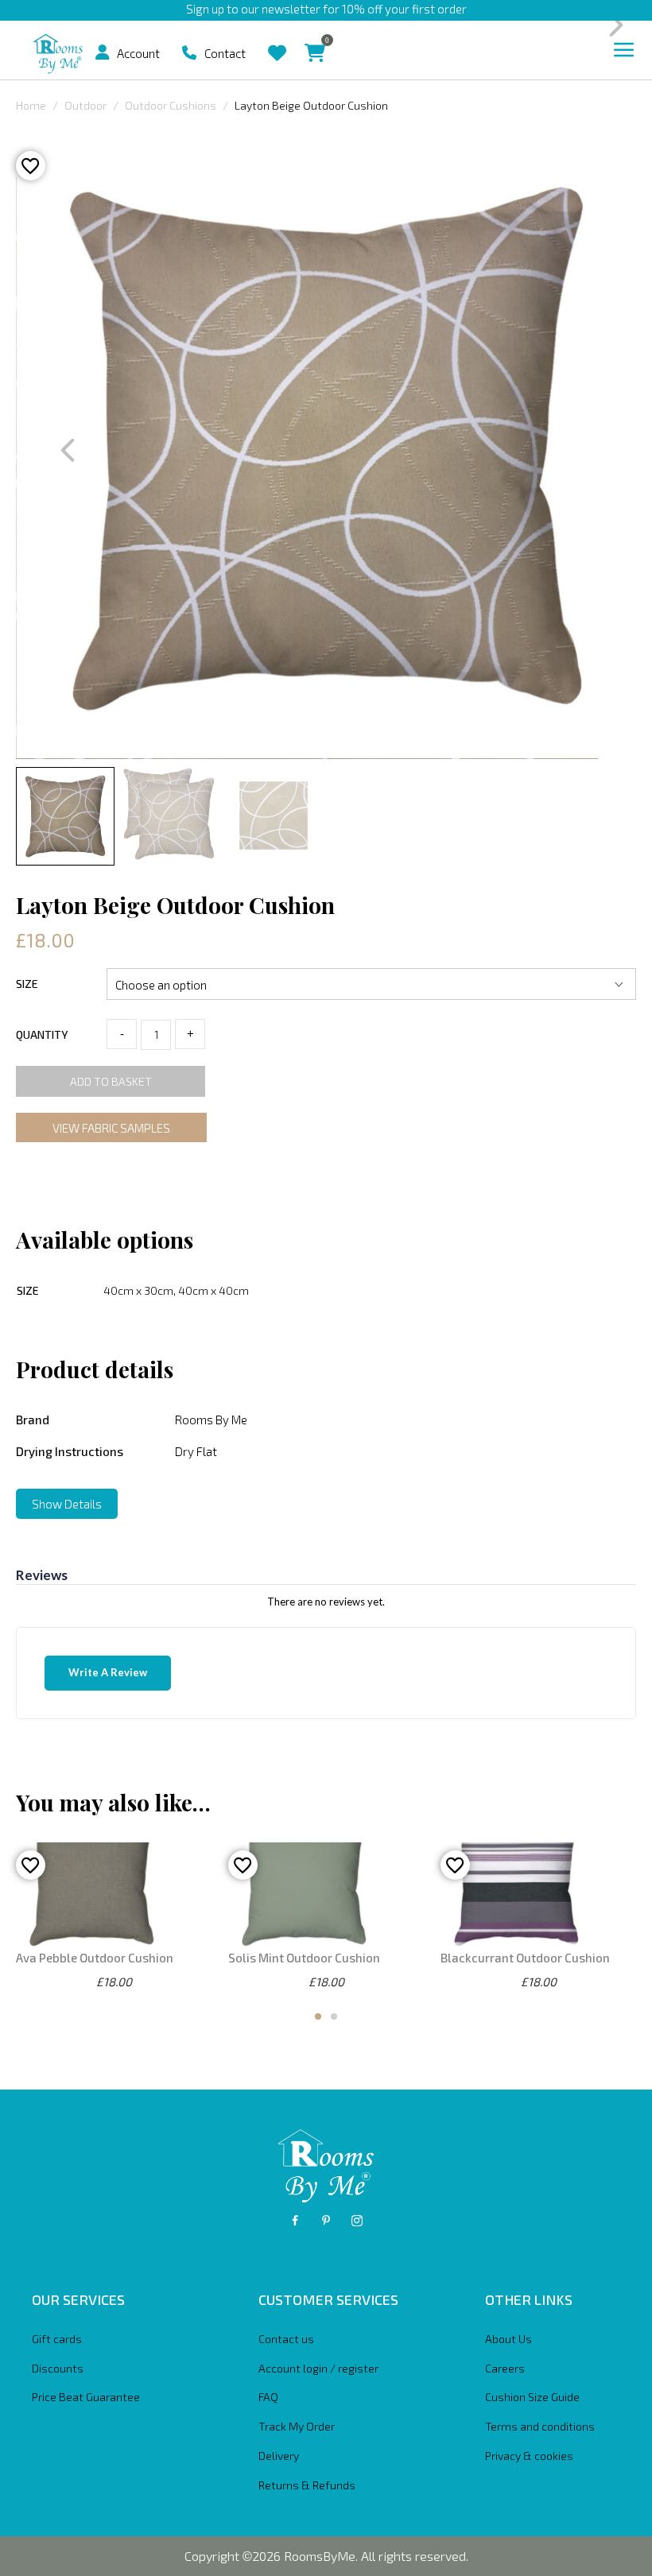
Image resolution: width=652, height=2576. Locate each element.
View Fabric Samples (111, 1128)
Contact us (286, 2339)
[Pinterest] (326, 2221)
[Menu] (624, 50)
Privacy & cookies (529, 2456)
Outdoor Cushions (171, 105)
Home (31, 105)
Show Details (67, 1504)
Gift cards (57, 2339)
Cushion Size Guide (532, 2397)
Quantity (42, 1034)
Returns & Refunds (307, 2485)
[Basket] (315, 41)
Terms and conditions (540, 2426)
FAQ (268, 2397)
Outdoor (85, 105)
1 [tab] (318, 2016)
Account (138, 53)
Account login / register (318, 2368)
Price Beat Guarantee (86, 2397)
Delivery (279, 2456)
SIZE (27, 984)
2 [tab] (334, 2016)
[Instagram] (357, 2221)
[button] (103, 52)
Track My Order (297, 2426)
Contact (225, 53)
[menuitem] (108, 52)
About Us (508, 2339)
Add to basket (111, 1081)
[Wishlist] (277, 41)
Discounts (58, 2368)
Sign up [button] (205, 9)
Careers (505, 2368)
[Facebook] (295, 2221)
